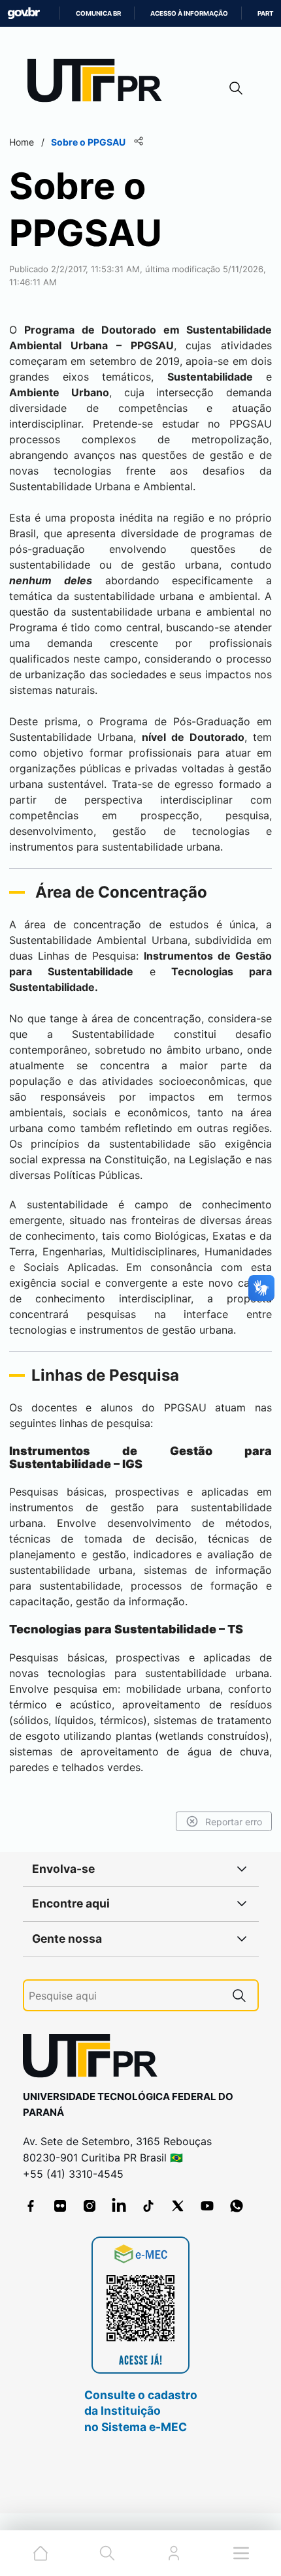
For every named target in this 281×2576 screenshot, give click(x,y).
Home (22, 142)
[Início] (99, 83)
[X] (178, 2206)
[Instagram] (90, 2206)
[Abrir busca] (236, 88)
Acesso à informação (189, 13)
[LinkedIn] (119, 2206)
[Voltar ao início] (95, 2059)
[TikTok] (148, 2206)
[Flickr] (60, 2206)
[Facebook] (31, 2206)
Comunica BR (98, 13)
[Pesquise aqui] (239, 1995)
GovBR (24, 13)
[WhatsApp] (237, 2206)
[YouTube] (207, 2206)
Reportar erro (234, 1822)
